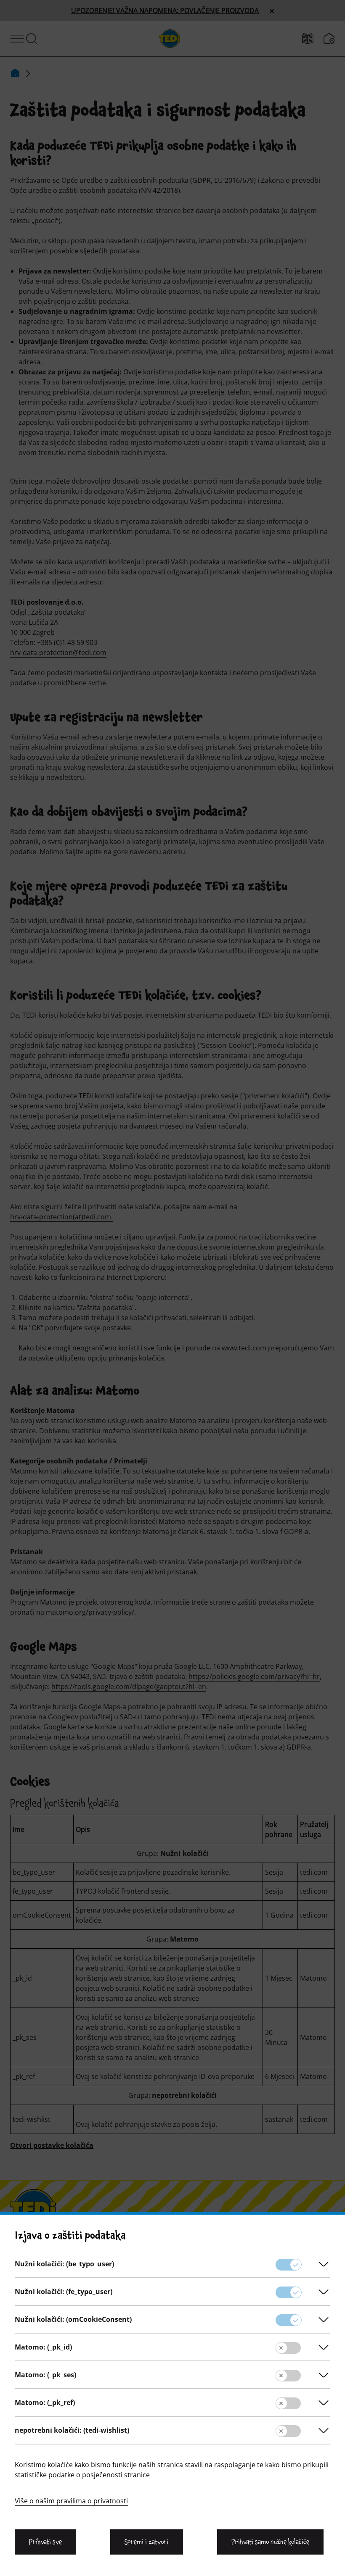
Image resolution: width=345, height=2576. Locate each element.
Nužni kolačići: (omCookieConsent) (73, 2319)
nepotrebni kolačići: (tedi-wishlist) (72, 2430)
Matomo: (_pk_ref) (45, 2402)
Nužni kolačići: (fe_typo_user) (64, 2292)
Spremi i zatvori (146, 2542)
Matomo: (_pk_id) (43, 2347)
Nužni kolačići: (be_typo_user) (64, 2264)
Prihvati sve (45, 2542)
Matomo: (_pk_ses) (45, 2375)
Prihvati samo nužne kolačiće (270, 2542)
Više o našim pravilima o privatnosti (71, 2501)
